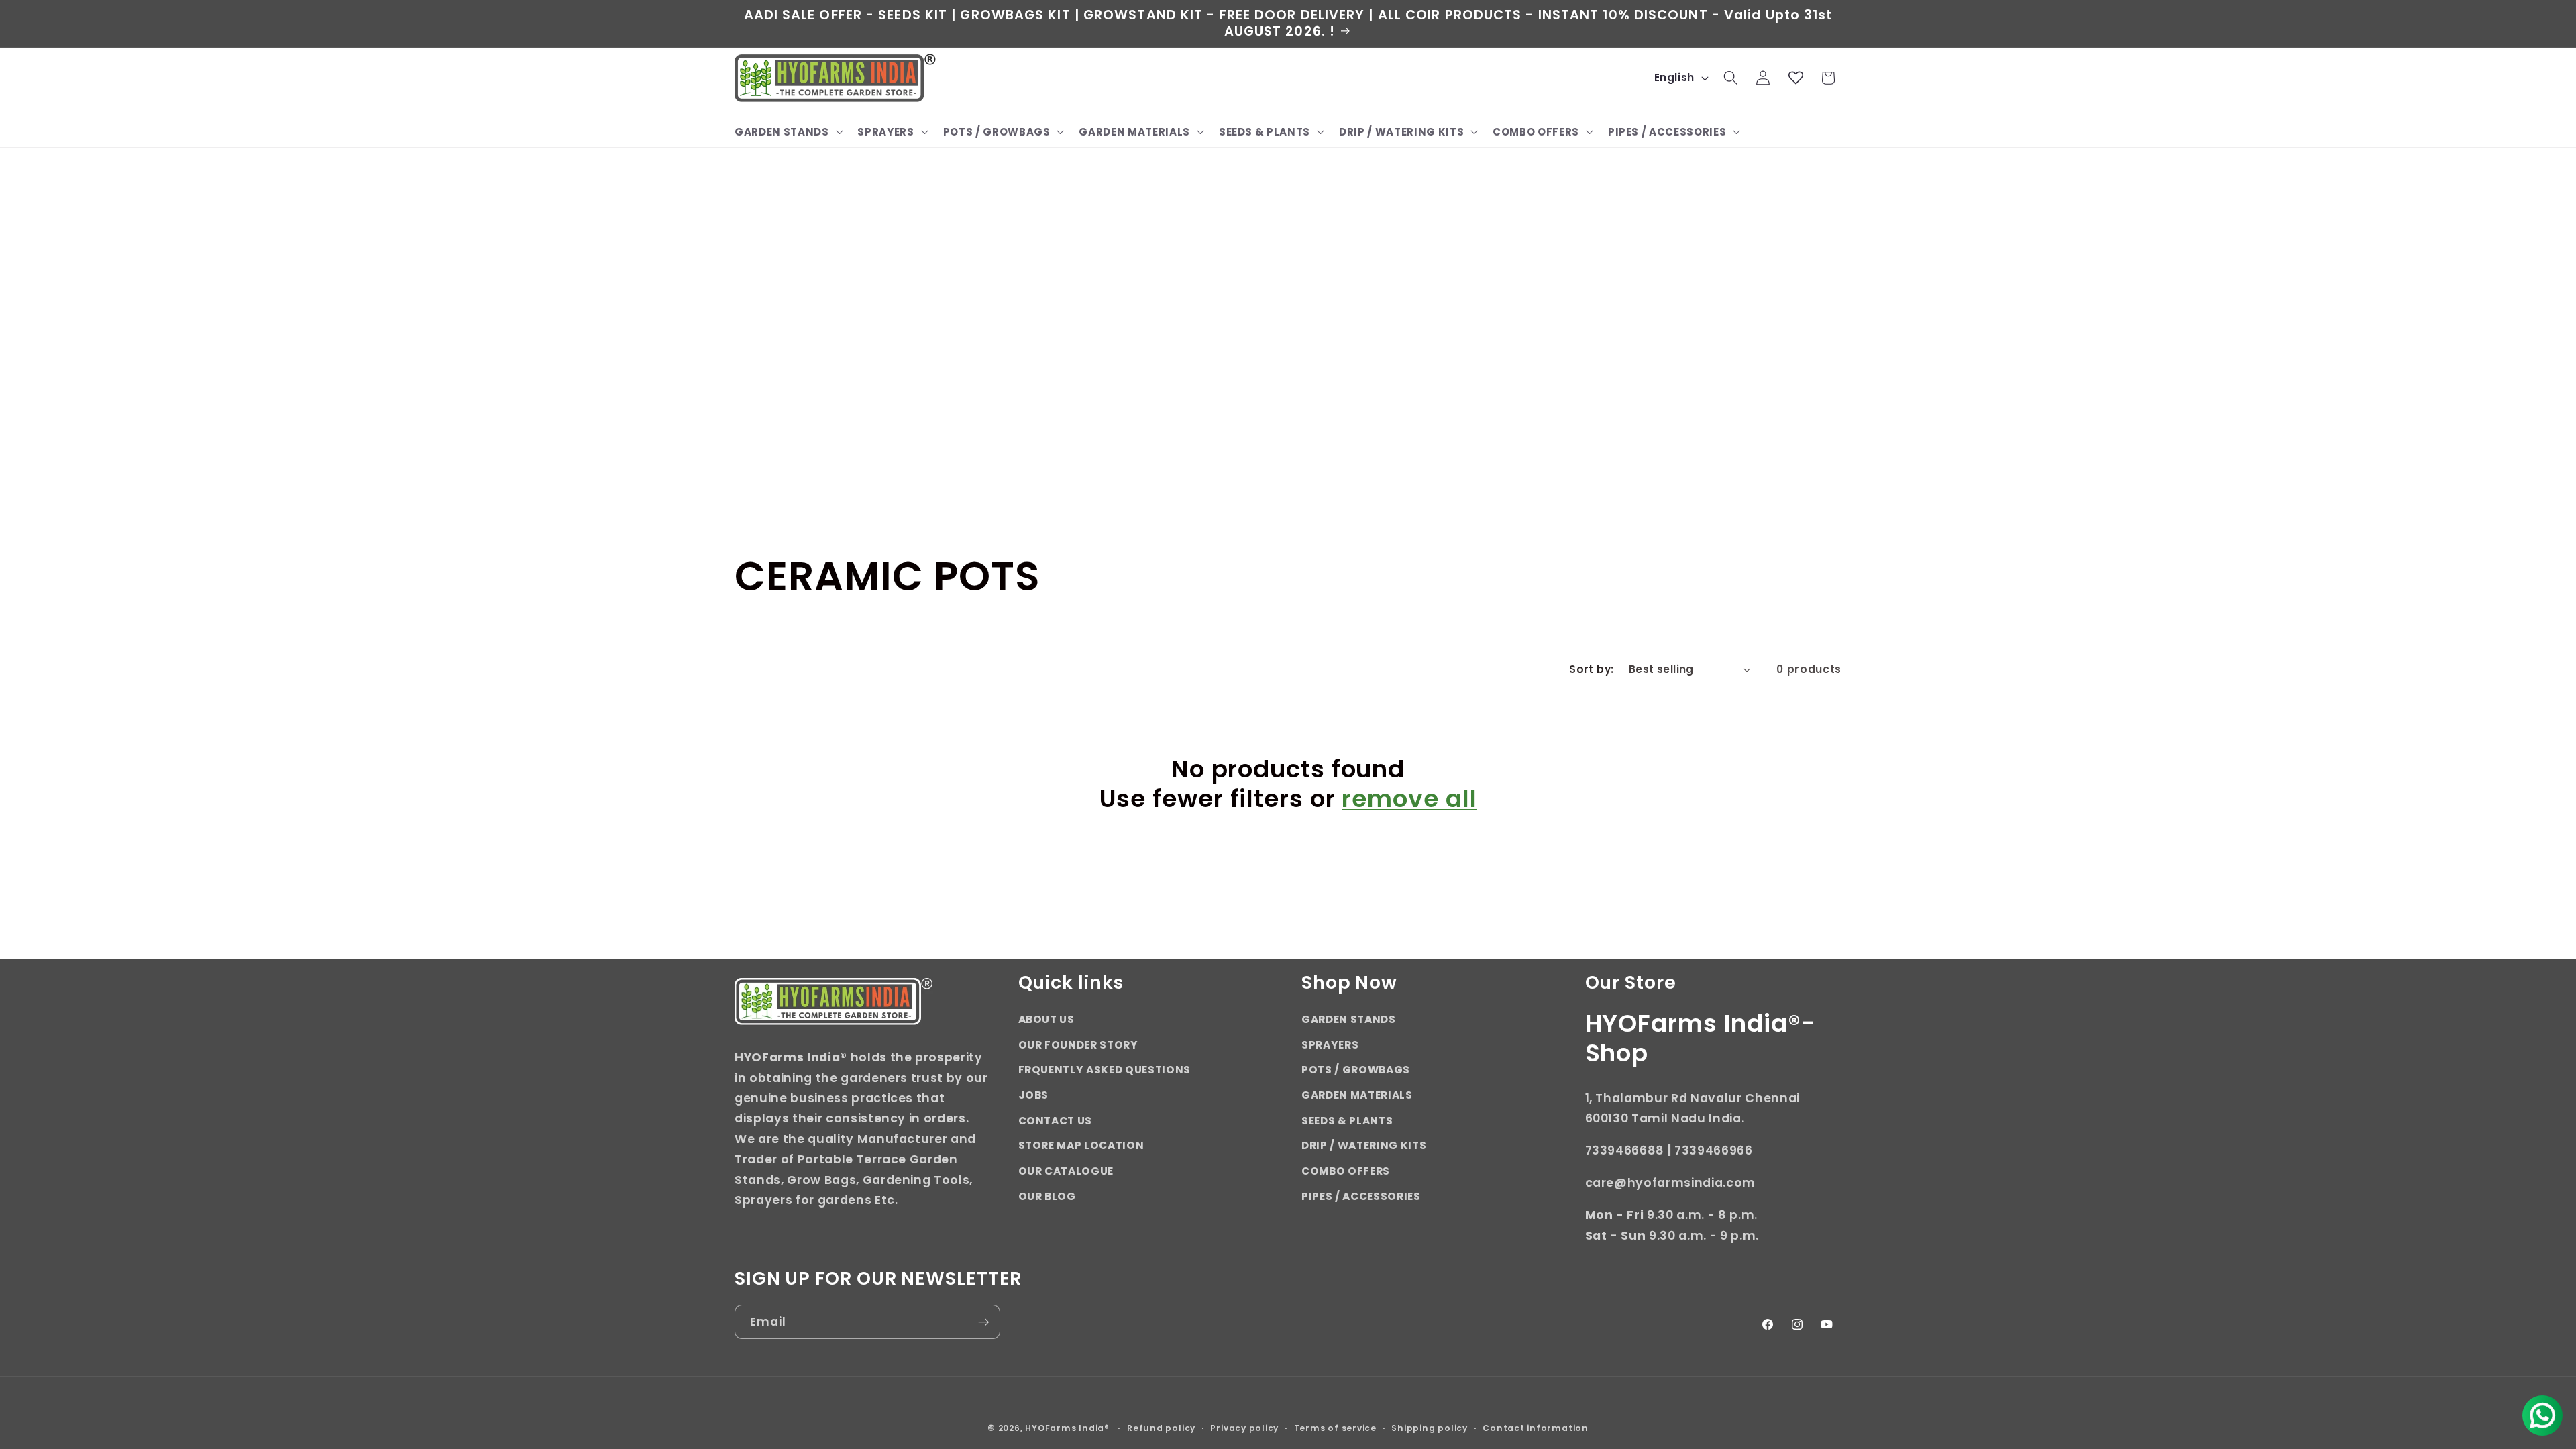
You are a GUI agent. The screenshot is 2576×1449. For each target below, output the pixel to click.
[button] (787, 132)
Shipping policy (1430, 1428)
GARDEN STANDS (1349, 1019)
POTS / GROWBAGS (1356, 1070)
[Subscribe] (983, 1322)
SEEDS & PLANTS (1347, 1121)
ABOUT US (1046, 1019)
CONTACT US (1056, 1121)
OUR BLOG (1047, 1196)
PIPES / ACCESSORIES (1361, 1196)
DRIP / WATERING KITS (1364, 1145)
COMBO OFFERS (1346, 1171)
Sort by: (1592, 669)
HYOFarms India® (1067, 1428)
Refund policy (1161, 1428)
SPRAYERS (1330, 1045)
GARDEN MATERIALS (1357, 1095)
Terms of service (1335, 1428)
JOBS (1034, 1095)
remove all (1409, 798)
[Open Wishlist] (1796, 78)
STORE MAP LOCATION (1081, 1145)
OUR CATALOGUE (1066, 1171)
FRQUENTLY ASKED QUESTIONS (1105, 1070)
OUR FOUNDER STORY (1078, 1045)
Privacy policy (1244, 1428)
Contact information (1536, 1428)
